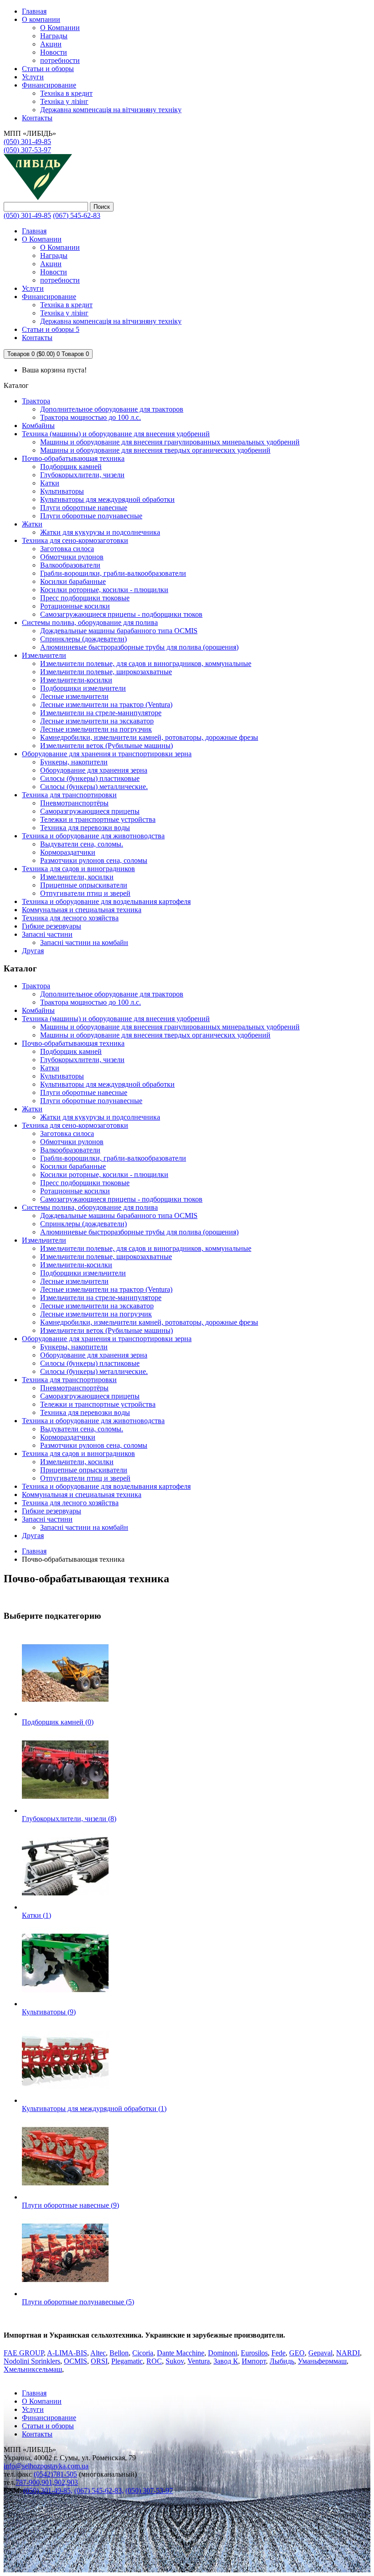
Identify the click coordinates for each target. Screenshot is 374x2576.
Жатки (32, 524)
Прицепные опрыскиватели (84, 885)
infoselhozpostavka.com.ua (46, 2466)
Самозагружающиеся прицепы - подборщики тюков (121, 614)
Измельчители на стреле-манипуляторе (101, 713)
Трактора (36, 401)
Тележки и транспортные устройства (98, 819)
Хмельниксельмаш (33, 2369)
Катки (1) (36, 1915)
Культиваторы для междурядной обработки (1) (94, 2109)
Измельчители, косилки (77, 877)
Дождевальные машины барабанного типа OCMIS (119, 631)
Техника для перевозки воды (85, 828)
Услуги (33, 77)
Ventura (199, 2361)
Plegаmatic (127, 2361)
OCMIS (75, 2361)
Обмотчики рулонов (72, 557)
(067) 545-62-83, (99, 2491)
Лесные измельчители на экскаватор (97, 721)
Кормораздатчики (68, 852)
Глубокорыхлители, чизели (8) (69, 1819)
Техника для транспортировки (69, 795)
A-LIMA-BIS (67, 2353)
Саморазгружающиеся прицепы (90, 811)
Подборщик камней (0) (58, 1722)
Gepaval (320, 2353)
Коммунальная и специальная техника (82, 910)
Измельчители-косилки (76, 680)
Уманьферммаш (322, 2361)
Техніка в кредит (66, 93)
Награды (54, 36)
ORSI (99, 2361)
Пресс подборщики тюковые (85, 598)
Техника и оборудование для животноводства (93, 836)
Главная (34, 1551)
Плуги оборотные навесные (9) (70, 2205)
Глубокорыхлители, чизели (82, 475)
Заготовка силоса (67, 549)
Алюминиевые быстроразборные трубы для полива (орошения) (139, 647)
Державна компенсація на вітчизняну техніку (111, 110)
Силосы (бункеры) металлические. (94, 787)
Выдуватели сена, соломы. (82, 844)
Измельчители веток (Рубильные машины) (106, 746)
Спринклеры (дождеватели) (83, 639)
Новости (54, 52)
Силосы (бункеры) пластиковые (90, 778)
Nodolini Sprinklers (32, 2361)
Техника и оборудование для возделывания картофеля (106, 901)
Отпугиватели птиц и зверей (85, 893)
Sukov (175, 2361)
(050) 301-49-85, (48, 2491)
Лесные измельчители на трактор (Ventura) (106, 705)
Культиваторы (62, 491)
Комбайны (38, 426)
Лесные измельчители (74, 696)
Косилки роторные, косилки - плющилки (104, 590)
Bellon (119, 2353)
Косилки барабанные (73, 581)
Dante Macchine (181, 2353)
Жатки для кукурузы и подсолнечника (100, 532)
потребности (60, 60)
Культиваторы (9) (49, 2012)
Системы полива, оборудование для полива (90, 622)
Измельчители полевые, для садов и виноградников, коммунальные (146, 663)
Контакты (37, 2434)
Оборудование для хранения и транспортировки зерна (107, 754)
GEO (297, 2353)
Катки (50, 483)
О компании (41, 19)
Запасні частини (47, 934)
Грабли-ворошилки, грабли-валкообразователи (113, 573)
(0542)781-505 (55, 2474)
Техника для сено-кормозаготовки (75, 540)
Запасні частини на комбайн (84, 942)
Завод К (226, 2361)
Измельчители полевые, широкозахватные (106, 672)
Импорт (254, 2361)
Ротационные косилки (75, 606)
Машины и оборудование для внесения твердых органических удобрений (155, 450)
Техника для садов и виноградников (78, 869)
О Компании (60, 28)
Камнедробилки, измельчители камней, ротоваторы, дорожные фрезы (149, 737)
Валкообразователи (70, 565)
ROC (154, 2361)
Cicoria (143, 2353)
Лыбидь (282, 2361)
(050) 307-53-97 (27, 150)
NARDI (348, 2353)
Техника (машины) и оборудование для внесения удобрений (116, 434)
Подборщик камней (71, 467)
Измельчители (44, 655)
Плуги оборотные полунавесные (91, 516)
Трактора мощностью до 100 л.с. (91, 417)
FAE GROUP (24, 2353)
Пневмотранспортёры (74, 803)
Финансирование (49, 85)
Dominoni (223, 2353)
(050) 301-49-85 (27, 142)
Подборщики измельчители (83, 688)
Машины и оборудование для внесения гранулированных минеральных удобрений (170, 442)
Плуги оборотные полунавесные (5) (78, 2302)
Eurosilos (254, 2353)
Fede (278, 2353)
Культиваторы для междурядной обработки (107, 499)
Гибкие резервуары (52, 926)
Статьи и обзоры (48, 69)
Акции (51, 44)
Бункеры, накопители (74, 762)
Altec (98, 2353)
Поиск (102, 207)
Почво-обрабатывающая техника (73, 458)
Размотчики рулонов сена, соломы (94, 860)
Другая (33, 951)
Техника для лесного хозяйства (70, 918)
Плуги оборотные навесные (84, 508)
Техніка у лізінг (64, 101)
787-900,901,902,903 (47, 2482)
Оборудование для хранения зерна (94, 770)
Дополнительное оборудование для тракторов (112, 409)
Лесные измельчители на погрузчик (96, 729)
